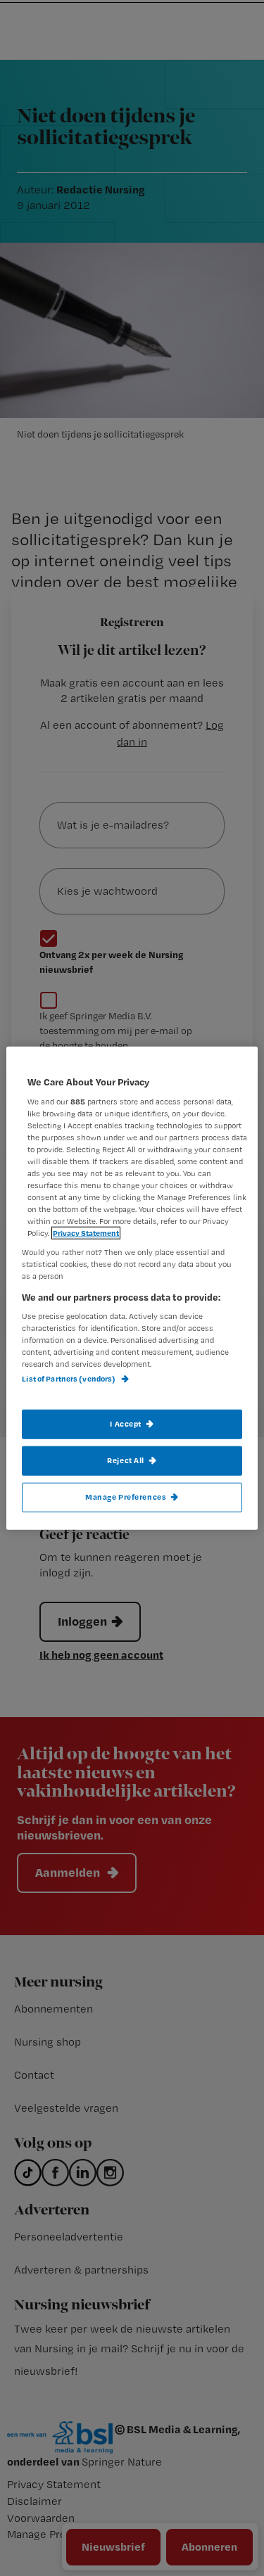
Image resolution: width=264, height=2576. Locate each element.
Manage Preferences (126, 1496)
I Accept (126, 1424)
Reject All (126, 1460)
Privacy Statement (86, 1233)
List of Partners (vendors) (69, 1379)
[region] (132, 1288)
